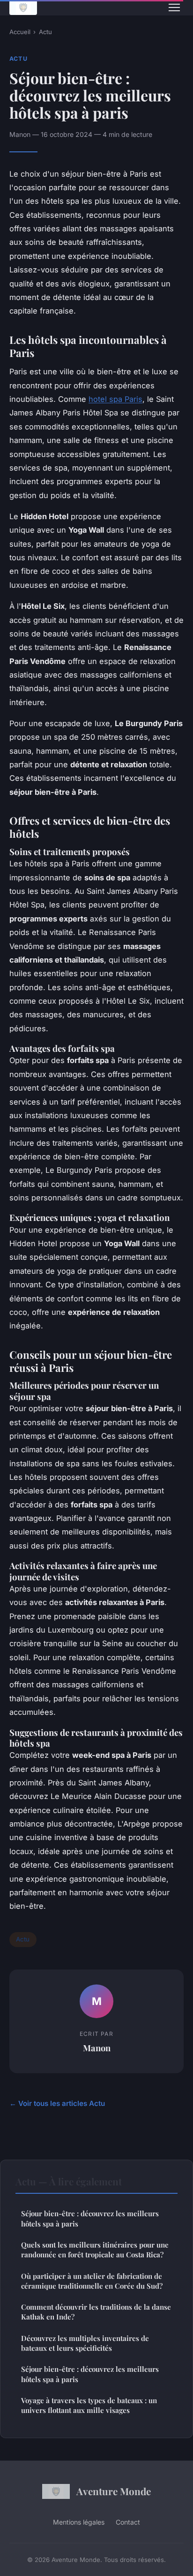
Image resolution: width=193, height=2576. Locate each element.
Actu (45, 32)
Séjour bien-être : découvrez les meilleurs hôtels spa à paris (90, 2218)
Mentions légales (79, 2522)
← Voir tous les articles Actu (57, 2103)
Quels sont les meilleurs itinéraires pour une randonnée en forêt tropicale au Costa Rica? (95, 2250)
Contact (128, 2522)
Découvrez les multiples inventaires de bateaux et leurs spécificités (85, 2343)
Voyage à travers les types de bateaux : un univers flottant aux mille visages (89, 2405)
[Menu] (174, 7)
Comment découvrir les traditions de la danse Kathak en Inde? (96, 2312)
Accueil (20, 32)
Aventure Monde (114, 2491)
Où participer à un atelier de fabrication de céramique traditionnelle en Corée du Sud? (92, 2281)
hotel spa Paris (115, 399)
